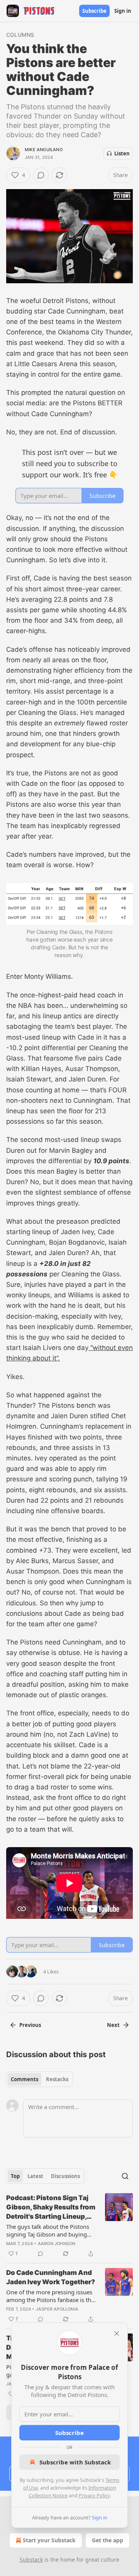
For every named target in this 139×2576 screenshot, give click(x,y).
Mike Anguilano (44, 150)
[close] (117, 2333)
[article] (69, 2226)
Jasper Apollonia (57, 2309)
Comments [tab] (25, 2079)
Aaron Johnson (57, 2244)
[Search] (125, 2176)
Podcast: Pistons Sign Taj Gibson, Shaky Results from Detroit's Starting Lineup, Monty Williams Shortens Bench (51, 2208)
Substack (31, 2560)
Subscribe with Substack (75, 2462)
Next (113, 2025)
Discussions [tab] (65, 2176)
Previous (30, 2025)
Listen (122, 153)
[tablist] (40, 2079)
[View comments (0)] (41, 175)
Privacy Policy (94, 2495)
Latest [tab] (35, 2176)
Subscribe (94, 11)
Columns (20, 35)
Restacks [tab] (57, 2079)
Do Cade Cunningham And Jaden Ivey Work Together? (51, 2277)
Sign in (123, 11)
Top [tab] (15, 2176)
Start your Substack (49, 2540)
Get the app (108, 2540)
